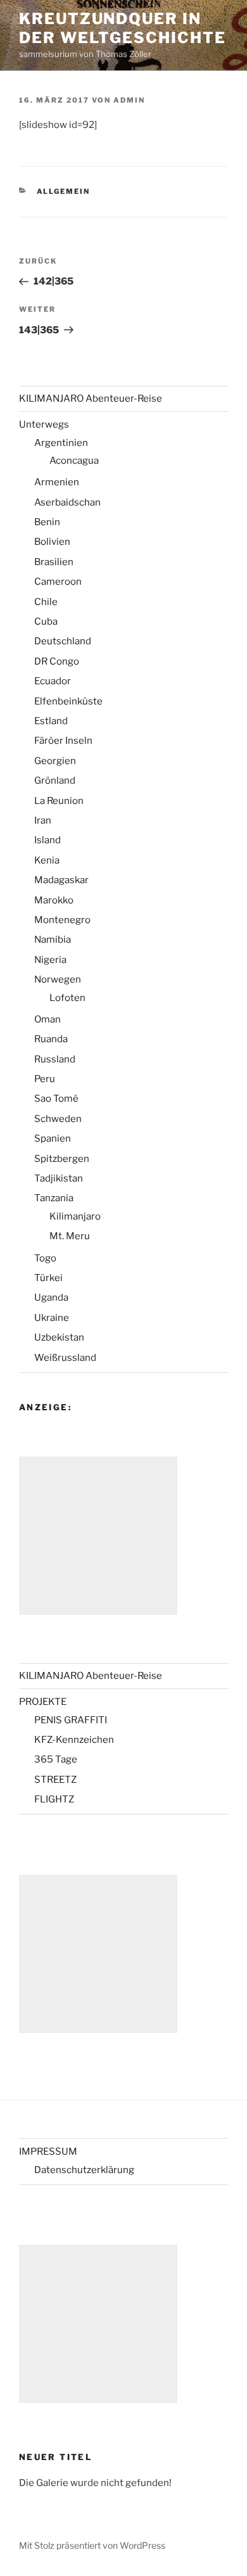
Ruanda (51, 1039)
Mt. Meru (70, 1236)
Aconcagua (74, 461)
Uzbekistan (59, 1337)
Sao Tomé (56, 1099)
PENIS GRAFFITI (71, 1720)
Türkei (48, 1278)
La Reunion (59, 801)
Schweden (58, 1119)
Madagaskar (61, 880)
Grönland (55, 781)
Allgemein (64, 191)
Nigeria (50, 960)
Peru (45, 1079)
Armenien (57, 482)
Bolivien (52, 542)
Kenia (47, 860)
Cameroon (58, 582)
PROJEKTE (43, 1702)
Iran (43, 820)
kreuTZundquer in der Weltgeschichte (123, 28)
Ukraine (52, 1318)
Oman (47, 1019)
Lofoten (67, 998)
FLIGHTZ (54, 1799)
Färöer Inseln (63, 741)
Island (47, 840)
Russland (55, 1059)
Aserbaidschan (67, 502)
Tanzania (54, 1198)
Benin (47, 522)
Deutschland (63, 641)
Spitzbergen (62, 1159)
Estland (51, 721)
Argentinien (61, 443)
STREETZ (55, 1780)
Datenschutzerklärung (84, 2170)
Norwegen (58, 979)
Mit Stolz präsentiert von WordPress (92, 2545)
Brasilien (54, 562)
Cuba (46, 622)
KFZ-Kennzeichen (74, 1740)
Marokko (54, 900)
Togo (45, 1258)
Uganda (51, 1298)
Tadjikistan (59, 1178)
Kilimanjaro (75, 1216)
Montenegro (62, 920)
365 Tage (56, 1759)
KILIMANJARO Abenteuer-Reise (91, 399)
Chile (46, 602)
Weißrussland (65, 1358)
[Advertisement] (98, 1536)
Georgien (55, 761)
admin (129, 100)
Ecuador (53, 681)
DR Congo (57, 661)
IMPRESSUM (48, 2152)
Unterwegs (44, 424)
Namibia (53, 940)
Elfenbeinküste (68, 701)
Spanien (53, 1138)
